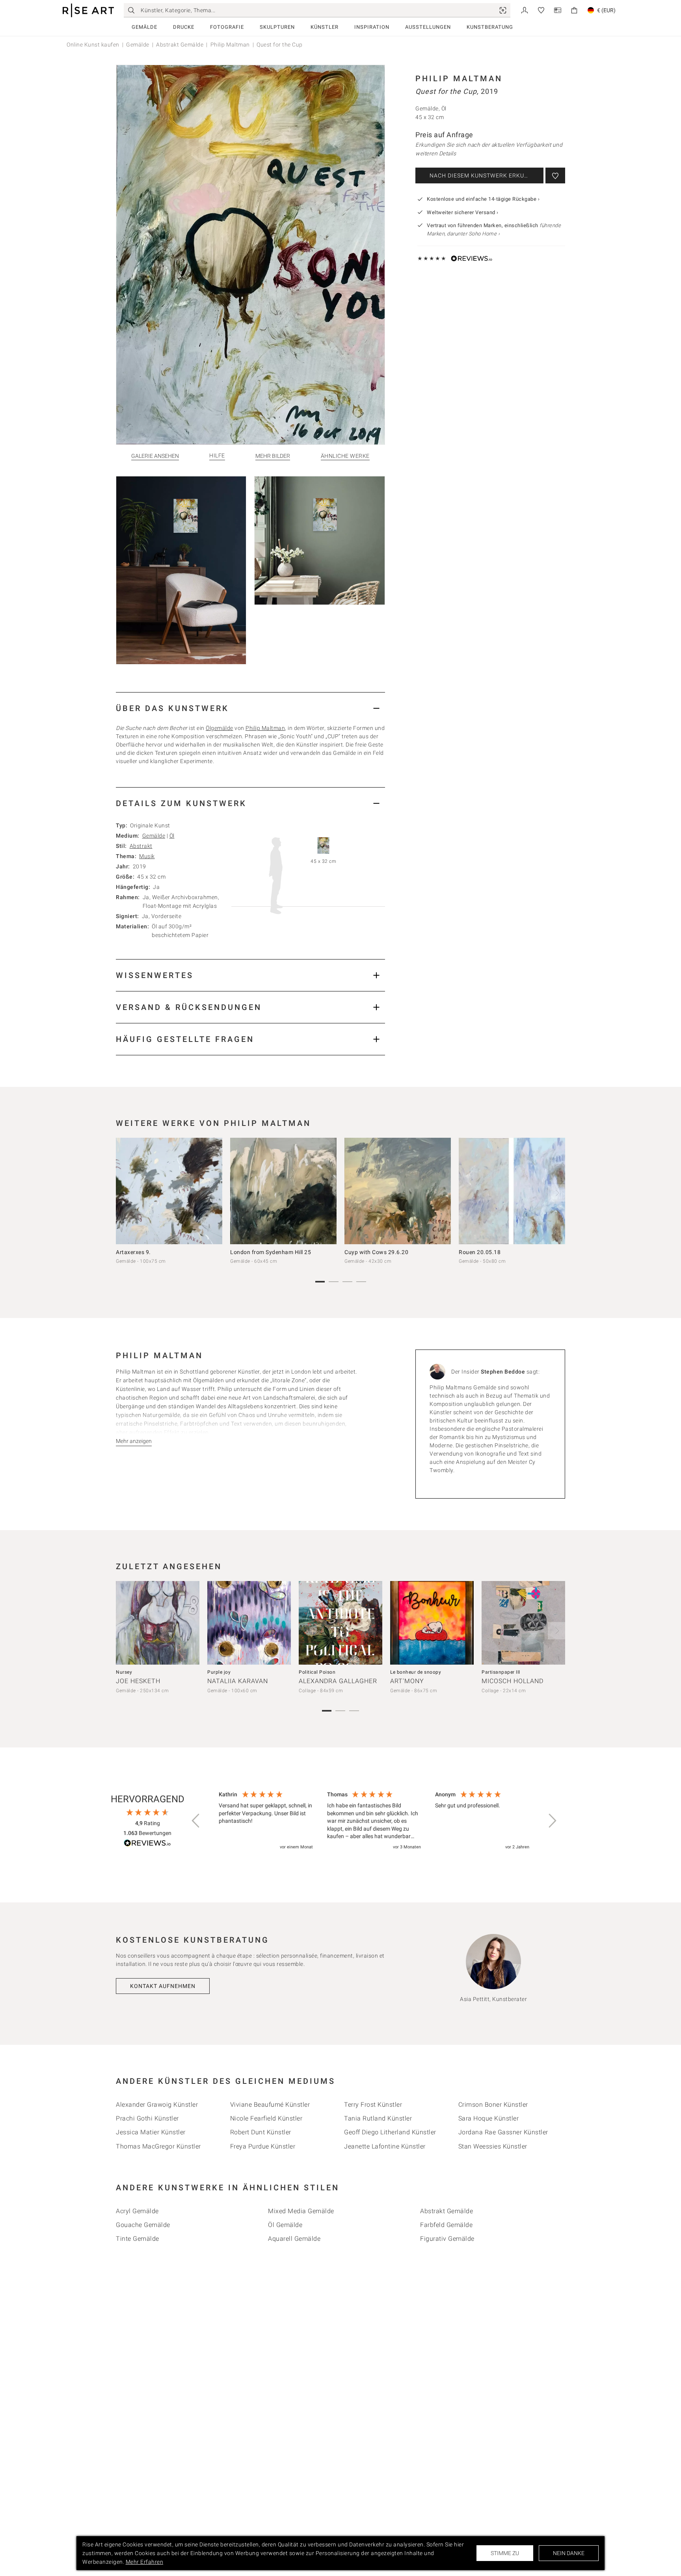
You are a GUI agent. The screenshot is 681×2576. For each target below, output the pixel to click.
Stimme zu (505, 2553)
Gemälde (144, 27)
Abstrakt (141, 846)
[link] (503, 10)
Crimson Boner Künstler (493, 2105)
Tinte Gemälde (138, 2239)
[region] (374, 1821)
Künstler (325, 27)
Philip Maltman (230, 45)
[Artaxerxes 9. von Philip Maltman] (169, 1191)
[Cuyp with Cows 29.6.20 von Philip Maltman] (398, 1191)
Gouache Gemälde (143, 2225)
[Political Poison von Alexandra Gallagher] (340, 1623)
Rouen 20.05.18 (480, 1252)
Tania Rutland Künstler (378, 2118)
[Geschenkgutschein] (558, 10)
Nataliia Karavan (238, 1681)
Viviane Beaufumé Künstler (270, 2105)
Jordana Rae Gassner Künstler (503, 2132)
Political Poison (317, 1672)
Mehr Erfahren (145, 2562)
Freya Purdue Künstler (263, 2146)
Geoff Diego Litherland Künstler (390, 2132)
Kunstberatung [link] (490, 27)
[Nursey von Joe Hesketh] (158, 1623)
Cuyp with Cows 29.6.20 (376, 1252)
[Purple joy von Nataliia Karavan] (249, 1623)
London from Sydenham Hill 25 (271, 1252)
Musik (147, 856)
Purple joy (219, 1672)
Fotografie (227, 27)
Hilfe (217, 456)
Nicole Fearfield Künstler (266, 2118)
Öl (172, 836)
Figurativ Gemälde (447, 2239)
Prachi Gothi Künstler (147, 2118)
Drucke (184, 27)
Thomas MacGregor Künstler (158, 2146)
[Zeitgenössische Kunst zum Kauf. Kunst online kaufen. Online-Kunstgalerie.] (88, 10)
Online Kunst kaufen (93, 45)
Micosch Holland (513, 1681)
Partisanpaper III (501, 1672)
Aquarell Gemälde (294, 2239)
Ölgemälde (220, 728)
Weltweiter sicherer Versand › (463, 212)
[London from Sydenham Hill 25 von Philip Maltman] (283, 1191)
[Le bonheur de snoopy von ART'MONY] (432, 1623)
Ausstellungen (428, 27)
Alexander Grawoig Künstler (157, 2105)
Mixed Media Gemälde (301, 2211)
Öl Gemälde (285, 2225)
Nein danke (569, 2553)
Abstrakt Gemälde (180, 45)
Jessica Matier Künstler (151, 2132)
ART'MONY (407, 1681)
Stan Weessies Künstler (493, 2146)
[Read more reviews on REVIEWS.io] (147, 1844)
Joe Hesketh (138, 1681)
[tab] (250, 708)
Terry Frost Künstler (373, 2105)
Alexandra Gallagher (338, 1681)
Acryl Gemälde (137, 2211)
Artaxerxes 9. (133, 1252)
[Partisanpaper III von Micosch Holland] (523, 1623)
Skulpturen (277, 27)
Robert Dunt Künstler (261, 2132)
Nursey (124, 1672)
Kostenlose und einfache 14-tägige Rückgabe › (483, 199)
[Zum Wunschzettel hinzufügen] (555, 175)
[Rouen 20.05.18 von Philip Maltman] (512, 1191)
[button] (196, 1821)
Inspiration (372, 27)
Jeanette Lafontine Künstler (385, 2146)
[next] (556, 1193)
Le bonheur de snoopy (416, 1672)
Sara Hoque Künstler (489, 2118)
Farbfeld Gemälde (446, 2225)
